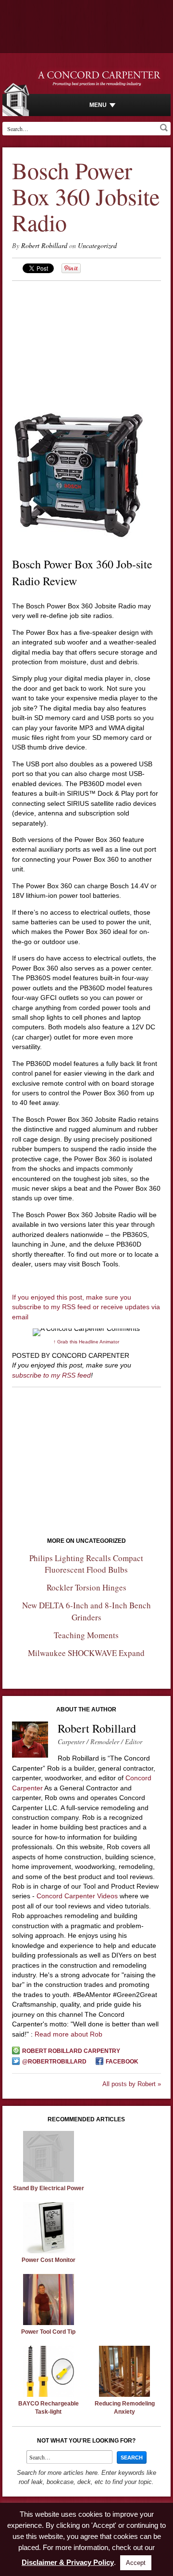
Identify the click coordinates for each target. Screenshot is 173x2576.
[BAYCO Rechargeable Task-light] (49, 2394)
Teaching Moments (86, 1635)
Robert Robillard (44, 245)
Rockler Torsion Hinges (86, 1587)
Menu (98, 105)
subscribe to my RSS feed (51, 1375)
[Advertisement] (86, 342)
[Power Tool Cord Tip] (49, 2323)
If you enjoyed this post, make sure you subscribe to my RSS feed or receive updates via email (86, 1307)
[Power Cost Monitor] (49, 2251)
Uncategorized (97, 245)
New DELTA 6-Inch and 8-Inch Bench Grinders (86, 1611)
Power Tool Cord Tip (48, 2332)
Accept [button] (136, 2563)
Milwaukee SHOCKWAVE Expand (86, 1653)
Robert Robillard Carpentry (71, 2051)
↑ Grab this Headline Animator (86, 1342)
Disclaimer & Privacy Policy (68, 2562)
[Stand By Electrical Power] (49, 2180)
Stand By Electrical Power (49, 2188)
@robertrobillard (54, 2062)
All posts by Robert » (132, 2084)
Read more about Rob (68, 2034)
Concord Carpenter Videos (77, 1896)
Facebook (122, 2062)
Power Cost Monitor (49, 2260)
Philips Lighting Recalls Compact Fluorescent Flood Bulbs (86, 1564)
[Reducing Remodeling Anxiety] (124, 2394)
